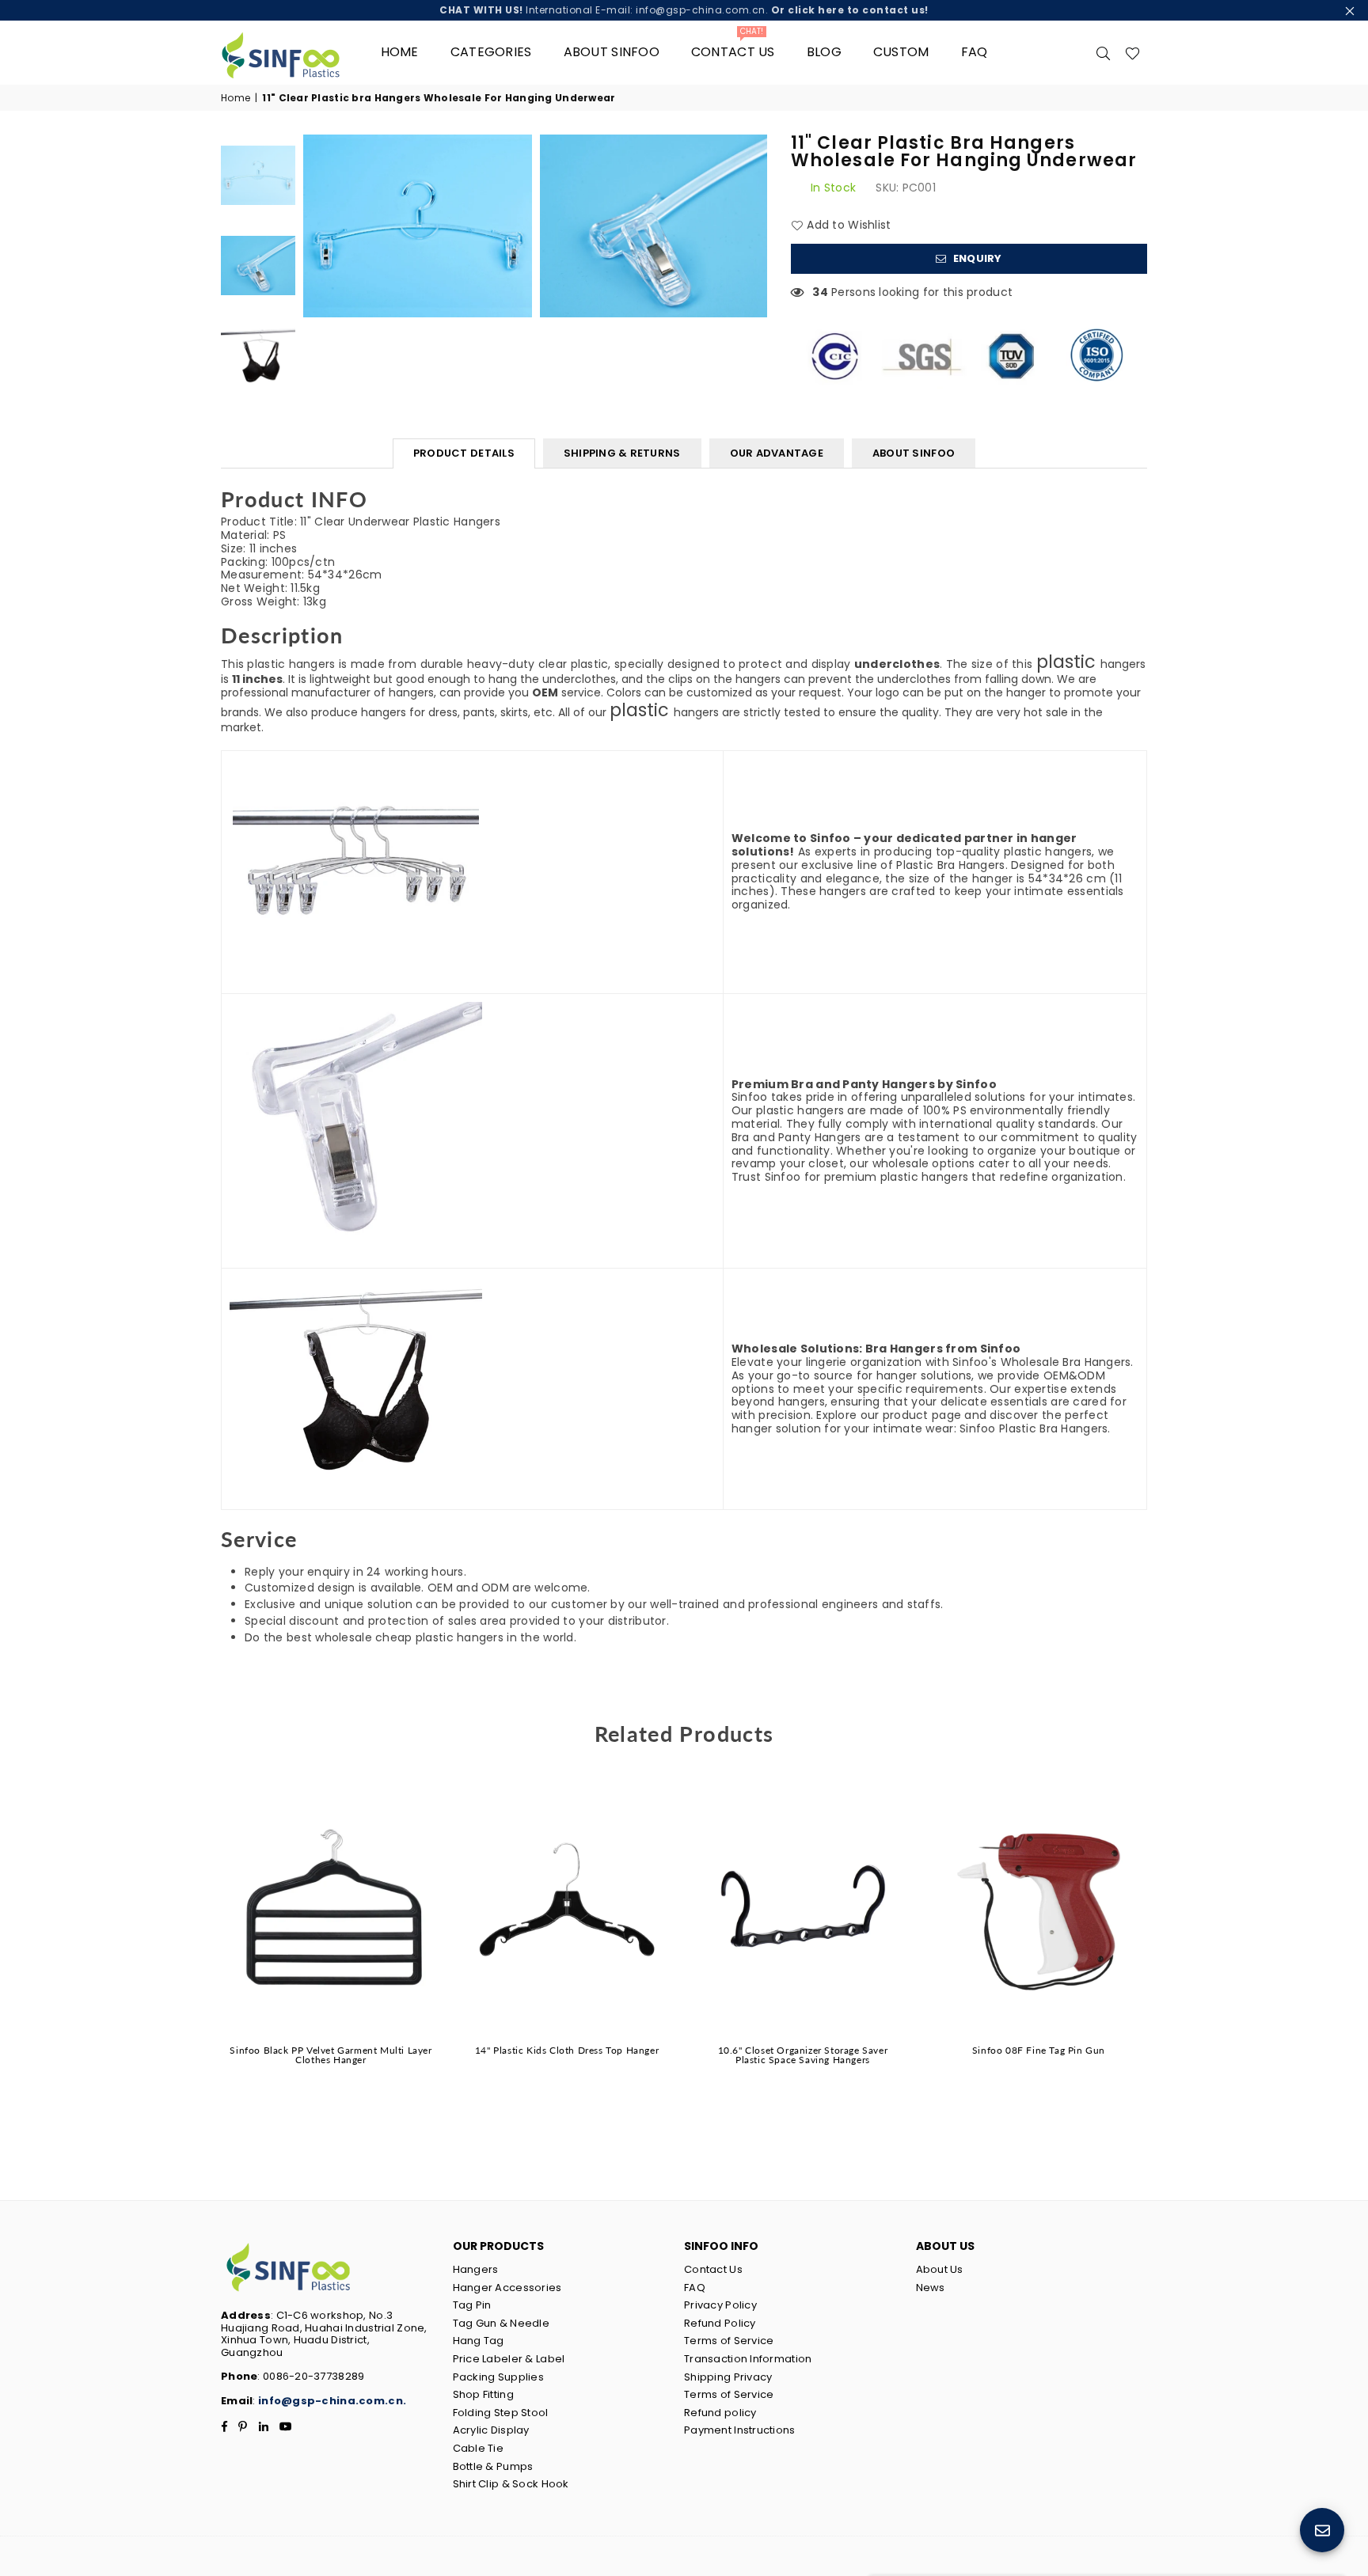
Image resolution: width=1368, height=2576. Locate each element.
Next (753, 226)
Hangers (476, 2269)
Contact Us (713, 2269)
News (931, 2288)
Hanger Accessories (507, 2288)
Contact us (733, 46)
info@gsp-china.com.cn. (332, 2401)
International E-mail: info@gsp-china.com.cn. (684, 10)
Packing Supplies (498, 2377)
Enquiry (977, 258)
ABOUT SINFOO (914, 453)
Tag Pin (472, 2305)
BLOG (824, 52)
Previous (317, 226)
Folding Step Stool (501, 2413)
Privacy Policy (720, 2305)
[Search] (1104, 52)
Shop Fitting (483, 2394)
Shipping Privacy (728, 2377)
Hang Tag (479, 2341)
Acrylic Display (491, 2430)
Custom (901, 52)
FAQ (975, 52)
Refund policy (720, 2413)
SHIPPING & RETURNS (622, 453)
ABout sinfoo (612, 52)
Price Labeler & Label (509, 2359)
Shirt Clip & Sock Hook (511, 2484)
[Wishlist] (1132, 52)
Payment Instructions (740, 2430)
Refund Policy (720, 2323)
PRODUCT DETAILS (464, 453)
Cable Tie (479, 2448)
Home (400, 52)
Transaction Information (748, 2359)
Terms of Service (729, 2341)
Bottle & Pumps (493, 2466)
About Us (940, 2269)
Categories (491, 52)
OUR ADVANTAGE (777, 453)
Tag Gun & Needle (501, 2323)
